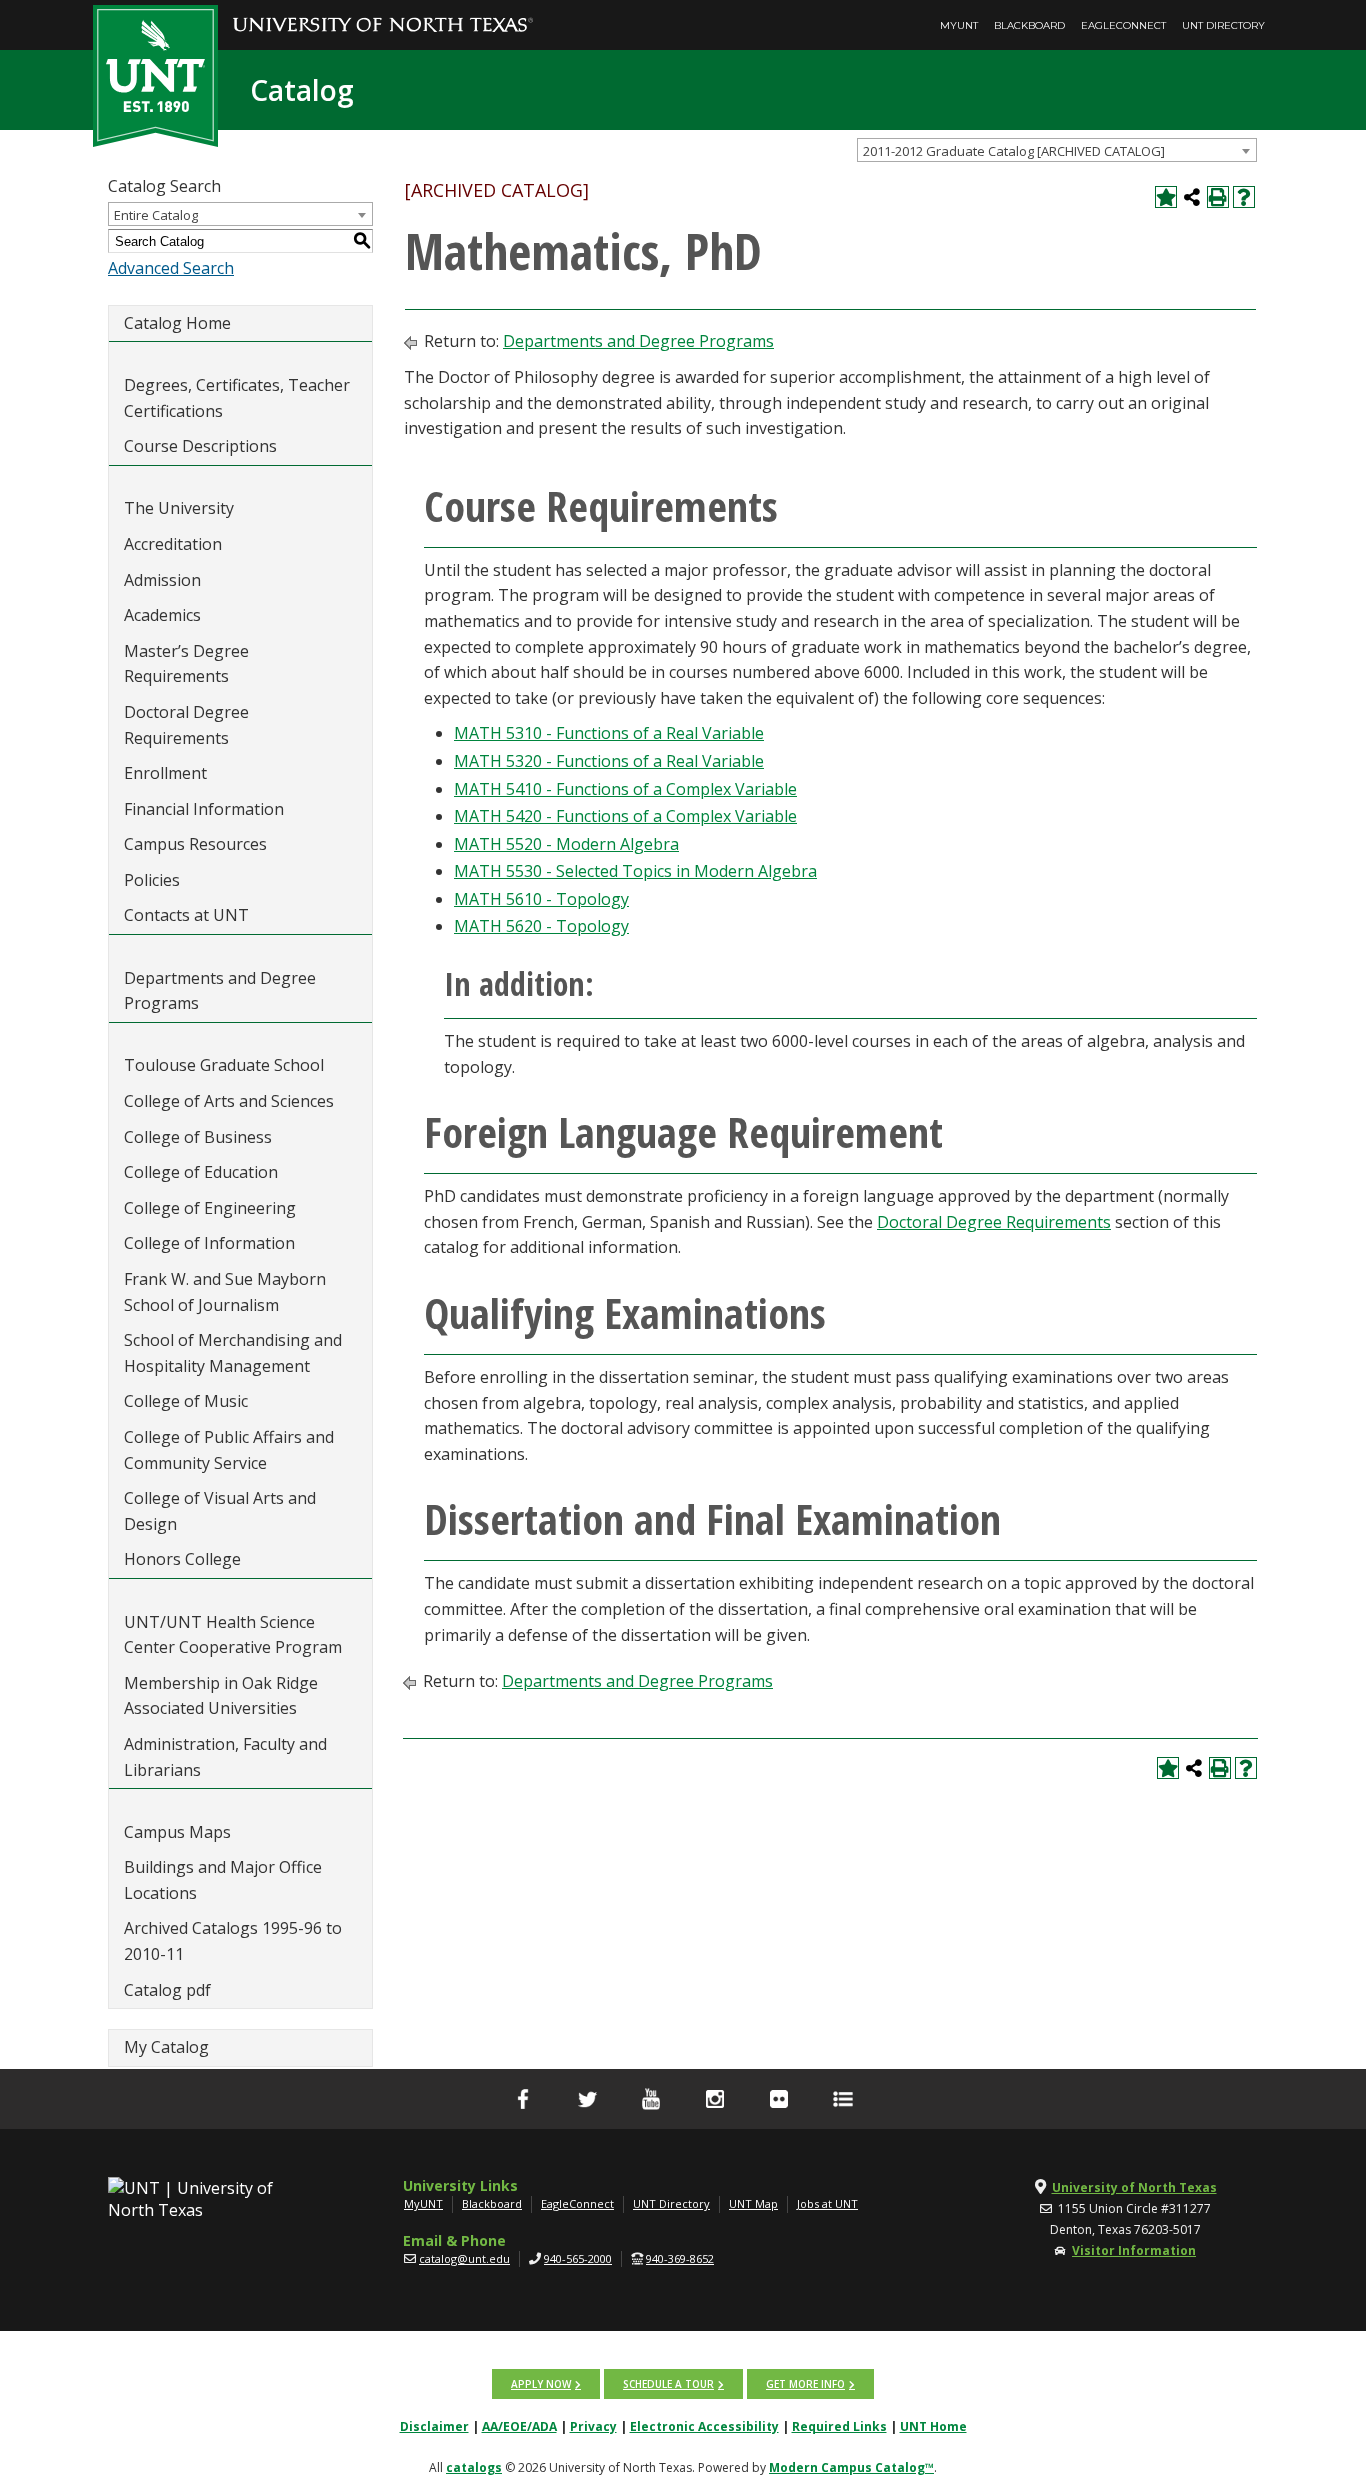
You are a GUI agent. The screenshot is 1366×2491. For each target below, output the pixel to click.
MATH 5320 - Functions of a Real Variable (609, 761)
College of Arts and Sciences (229, 1101)
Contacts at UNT (186, 915)
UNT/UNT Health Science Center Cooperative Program (233, 1635)
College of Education (201, 1172)
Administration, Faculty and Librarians (225, 1757)
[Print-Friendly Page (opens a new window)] (1218, 197)
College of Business (198, 1137)
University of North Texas (1134, 2187)
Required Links (839, 2426)
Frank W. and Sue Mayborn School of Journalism (225, 1292)
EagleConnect (1123, 25)
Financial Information (204, 809)
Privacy (593, 2426)
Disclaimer (434, 2426)
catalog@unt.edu (464, 2258)
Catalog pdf (167, 1990)
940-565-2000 (578, 2258)
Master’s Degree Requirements (186, 664)
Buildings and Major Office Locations (223, 1880)
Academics (162, 615)
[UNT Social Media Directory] (843, 2099)
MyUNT (959, 25)
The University (179, 508)
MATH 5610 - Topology (541, 899)
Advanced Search (171, 268)
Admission (162, 580)
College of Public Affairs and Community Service (229, 1450)
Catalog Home (177, 323)
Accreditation (173, 544)
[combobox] (1057, 150)
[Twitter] (587, 2099)
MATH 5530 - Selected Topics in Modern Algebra (635, 871)
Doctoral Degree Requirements (186, 725)
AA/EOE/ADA (519, 2426)
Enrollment (165, 773)
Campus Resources (195, 844)
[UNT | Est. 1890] (155, 74)
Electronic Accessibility (704, 2426)
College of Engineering (210, 1208)
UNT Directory (1223, 25)
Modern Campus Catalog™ (851, 2467)
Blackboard (1029, 25)
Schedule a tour (668, 2384)
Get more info (805, 2384)
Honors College (182, 1559)
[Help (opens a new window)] (1244, 197)
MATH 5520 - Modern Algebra (566, 844)
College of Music (186, 1401)
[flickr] (779, 2099)
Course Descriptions (200, 446)
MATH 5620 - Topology (541, 926)
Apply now (541, 2384)
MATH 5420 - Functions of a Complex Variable (625, 816)
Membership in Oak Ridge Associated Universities (221, 1696)
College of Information (209, 1243)
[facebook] (523, 2099)
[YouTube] (651, 2099)
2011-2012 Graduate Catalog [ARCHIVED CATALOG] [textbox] (1014, 151)
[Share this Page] (1192, 197)
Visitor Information (1134, 2250)
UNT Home (933, 2426)
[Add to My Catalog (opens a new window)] (1166, 197)
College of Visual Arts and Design (220, 1511)
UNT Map (753, 2203)
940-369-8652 (680, 2258)
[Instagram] (715, 2099)
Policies (152, 880)
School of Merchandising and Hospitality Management (233, 1353)
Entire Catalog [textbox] (156, 215)
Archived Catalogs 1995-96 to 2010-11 (233, 1941)
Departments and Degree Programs (220, 991)
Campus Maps (177, 1832)
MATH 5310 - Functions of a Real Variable (609, 733)
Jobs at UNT (827, 2203)
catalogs (474, 2467)
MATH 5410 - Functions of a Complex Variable (625, 789)
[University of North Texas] (383, 11)
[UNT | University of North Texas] (214, 2199)
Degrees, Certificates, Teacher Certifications (237, 398)
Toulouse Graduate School (224, 1065)
